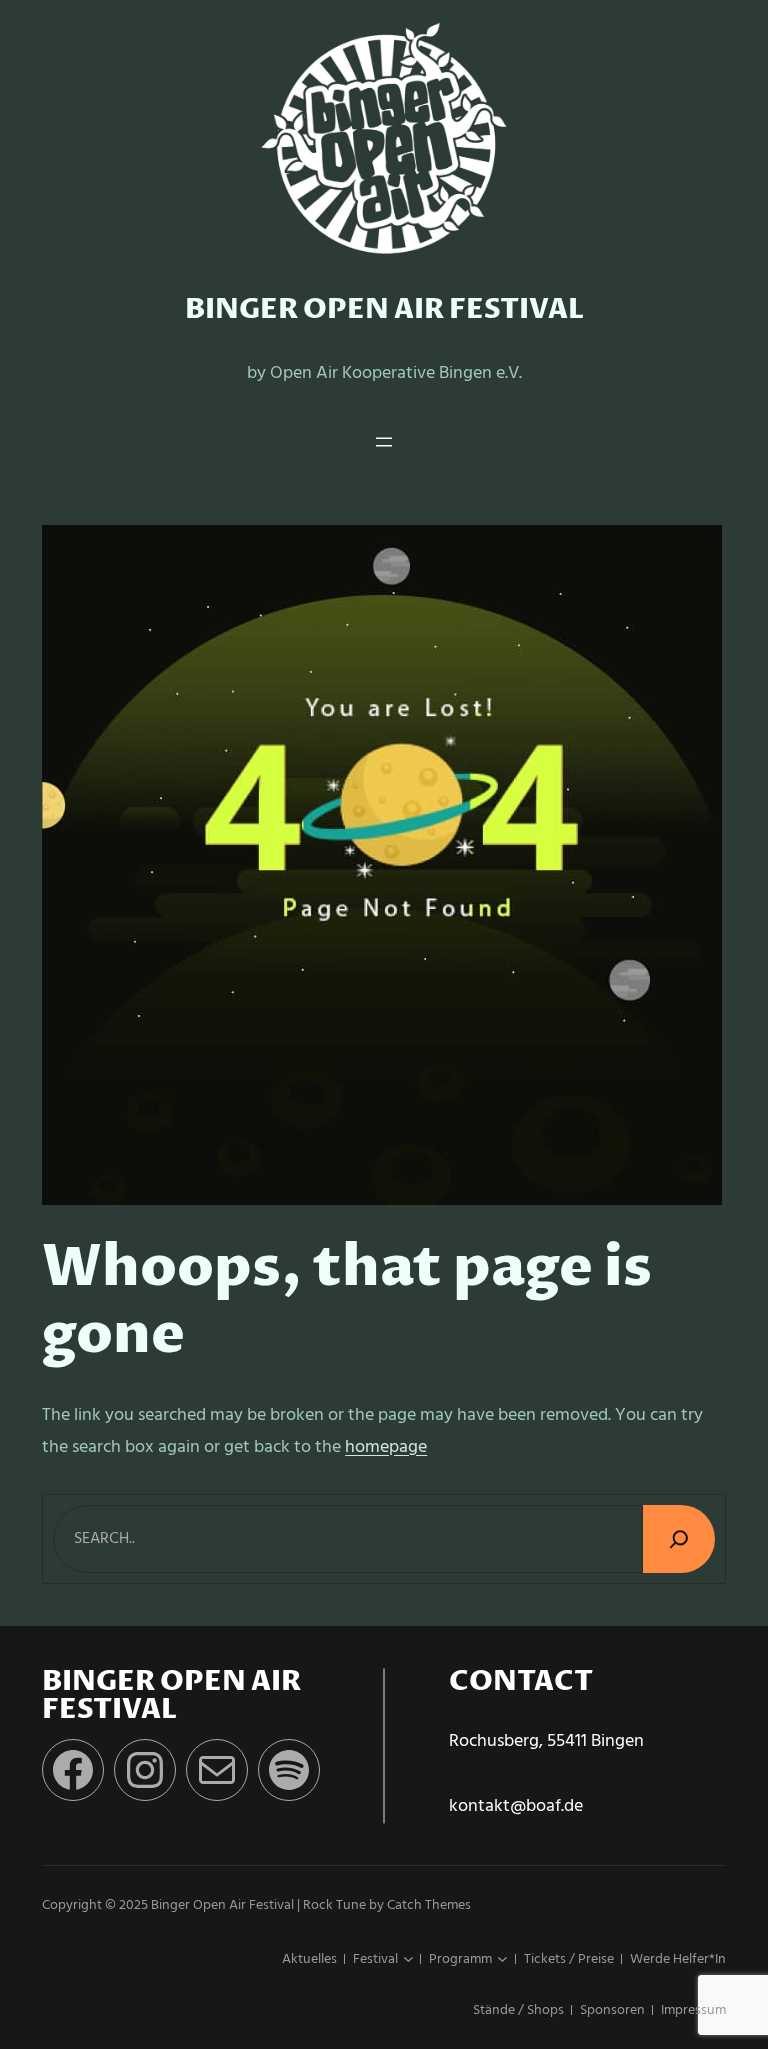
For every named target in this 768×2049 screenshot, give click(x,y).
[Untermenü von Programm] (502, 1959)
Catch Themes (429, 1905)
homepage (386, 1447)
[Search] (679, 1538)
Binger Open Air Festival (384, 310)
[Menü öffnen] (384, 442)
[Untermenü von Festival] (408, 1959)
